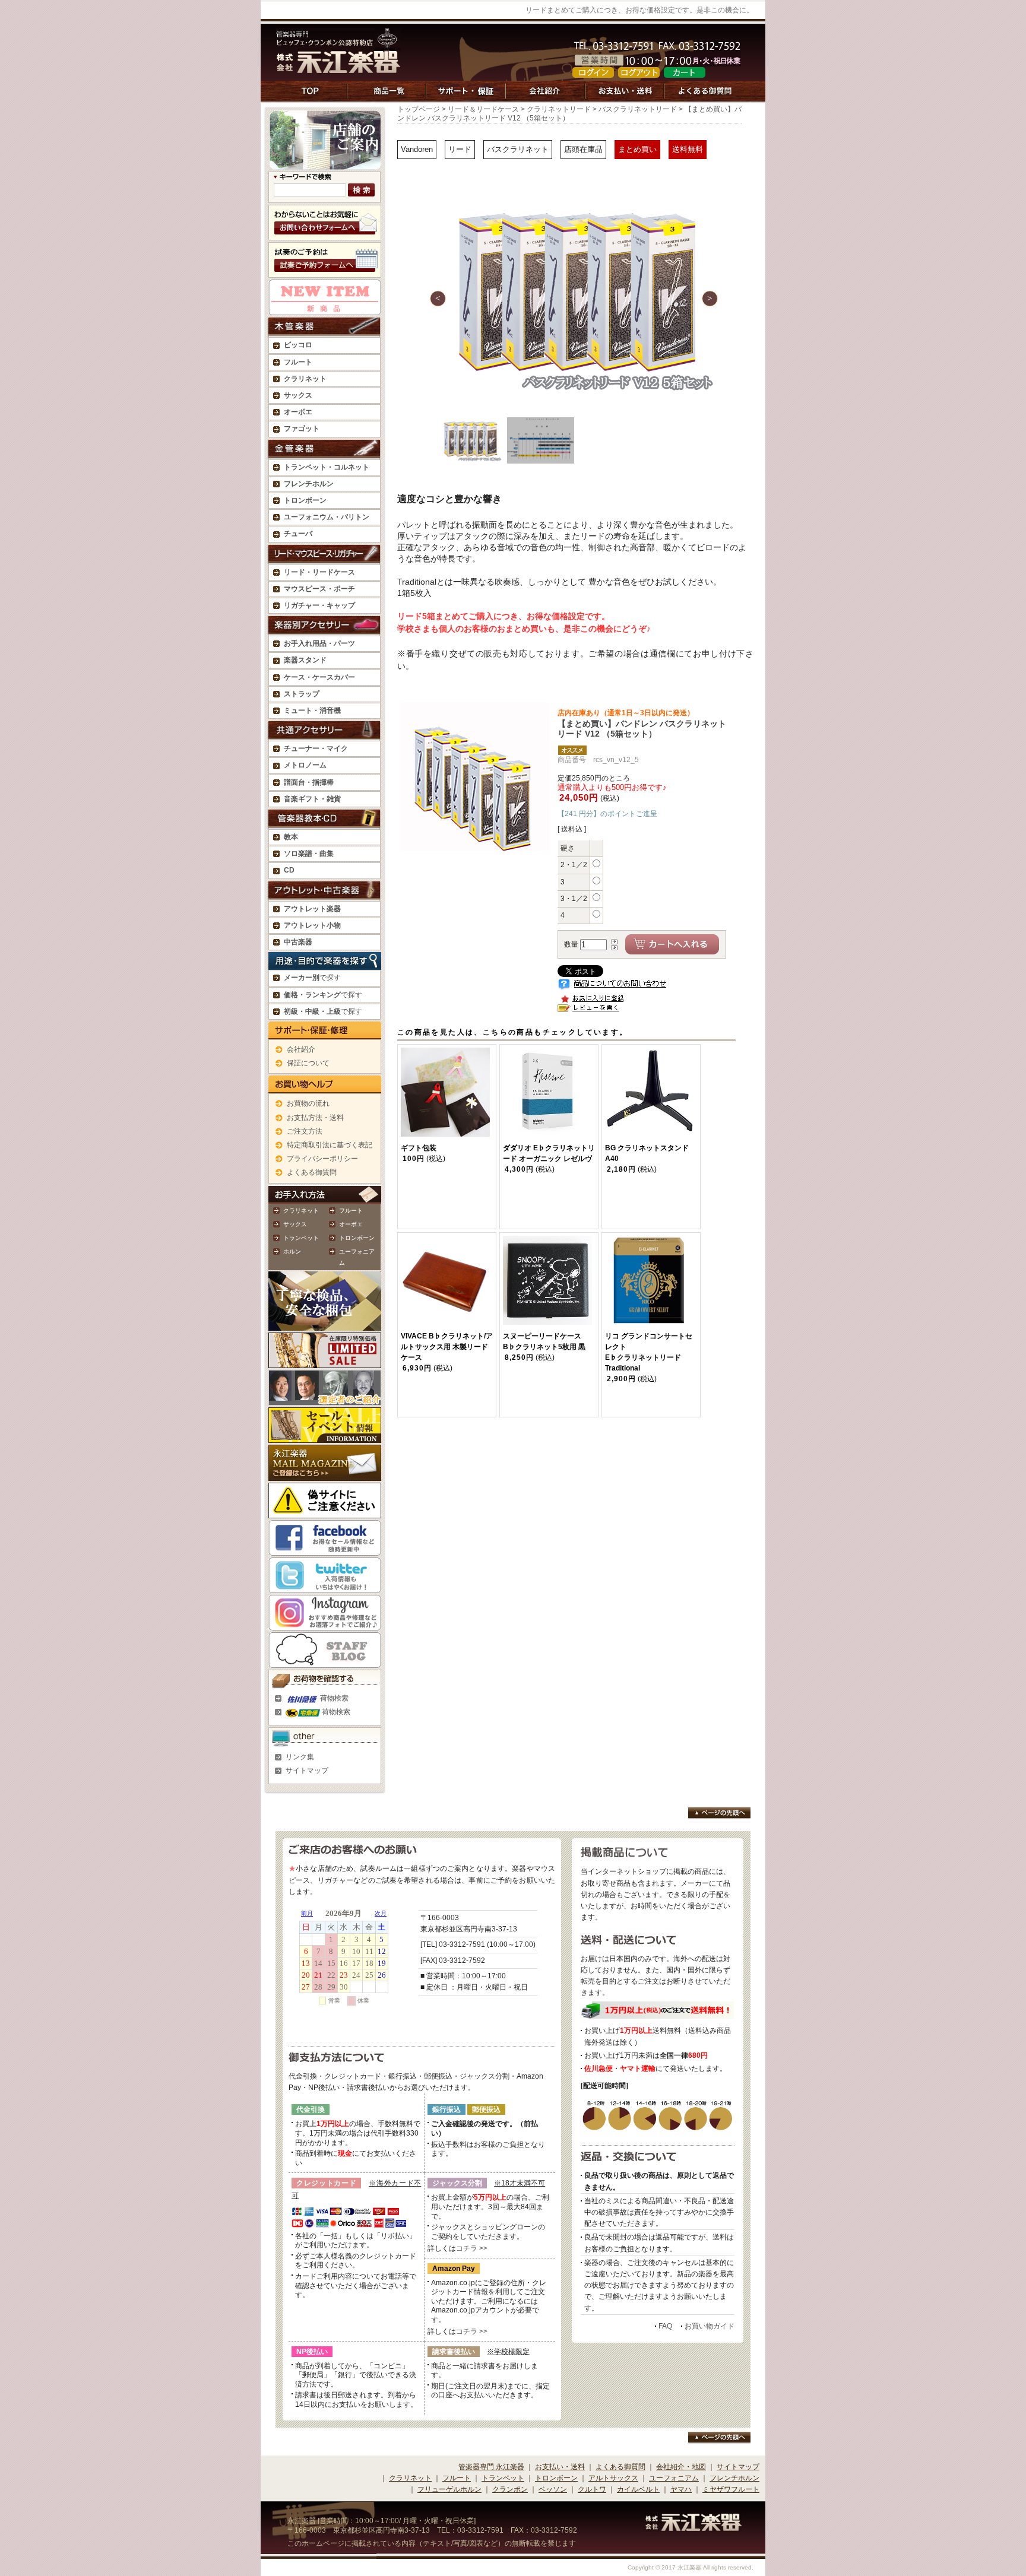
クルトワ (592, 2489)
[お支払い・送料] (625, 97)
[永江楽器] (693, 2526)
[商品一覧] (387, 97)
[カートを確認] (685, 72)
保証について (308, 1063)
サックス (295, 1224)
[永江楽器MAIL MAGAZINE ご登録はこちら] (325, 1474)
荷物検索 (333, 1698)
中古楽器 (298, 942)
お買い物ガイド (710, 2326)
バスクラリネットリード (638, 109)
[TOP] (311, 97)
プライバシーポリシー (322, 1159)
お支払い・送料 (560, 2467)
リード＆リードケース (483, 109)
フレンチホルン (309, 484)
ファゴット (302, 429)
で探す (312, 978)
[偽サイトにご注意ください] (325, 1512)
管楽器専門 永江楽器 (491, 2467)
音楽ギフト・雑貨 (312, 799)
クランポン (510, 2489)
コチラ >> (472, 2248)
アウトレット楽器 (312, 909)
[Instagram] (325, 1624)
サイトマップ (307, 1771)
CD (289, 870)
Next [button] (710, 298)
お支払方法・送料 (315, 1118)
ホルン (292, 1251)
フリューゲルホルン (449, 2489)
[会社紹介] (546, 97)
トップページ (419, 109)
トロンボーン (357, 1238)
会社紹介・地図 (681, 2467)
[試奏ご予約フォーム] (325, 272)
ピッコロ (298, 345)
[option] (575, 299)
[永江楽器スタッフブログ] (325, 1661)
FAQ (665, 2326)
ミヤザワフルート (731, 2489)
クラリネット (301, 1211)
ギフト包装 (419, 1148)
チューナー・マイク (316, 748)
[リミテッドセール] (325, 1362)
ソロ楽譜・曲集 (309, 854)
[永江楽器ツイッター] (325, 1587)
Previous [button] (438, 298)
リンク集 (300, 1757)
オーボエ (351, 1224)
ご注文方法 (305, 1131)
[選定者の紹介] (325, 1399)
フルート (298, 362)
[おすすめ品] (325, 309)
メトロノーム (305, 765)
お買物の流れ (308, 1103)
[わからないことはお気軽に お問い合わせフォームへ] (325, 234)
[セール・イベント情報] (325, 1436)
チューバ (298, 534)
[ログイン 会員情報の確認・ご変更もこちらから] (593, 72)
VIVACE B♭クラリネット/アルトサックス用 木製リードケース (447, 1347)
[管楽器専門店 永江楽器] (338, 67)
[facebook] (325, 1549)
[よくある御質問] (706, 97)
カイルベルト (638, 2489)
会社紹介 (301, 1049)
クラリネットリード (559, 109)
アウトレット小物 (312, 925)
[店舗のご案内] (325, 164)
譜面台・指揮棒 (309, 782)
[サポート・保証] (466, 97)
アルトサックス (613, 2478)
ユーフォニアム (674, 2478)
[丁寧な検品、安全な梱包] (325, 1324)
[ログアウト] (639, 72)
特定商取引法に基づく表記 (330, 1145)
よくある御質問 (312, 1172)
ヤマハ (681, 2489)
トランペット (301, 1238)
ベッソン (553, 2489)
